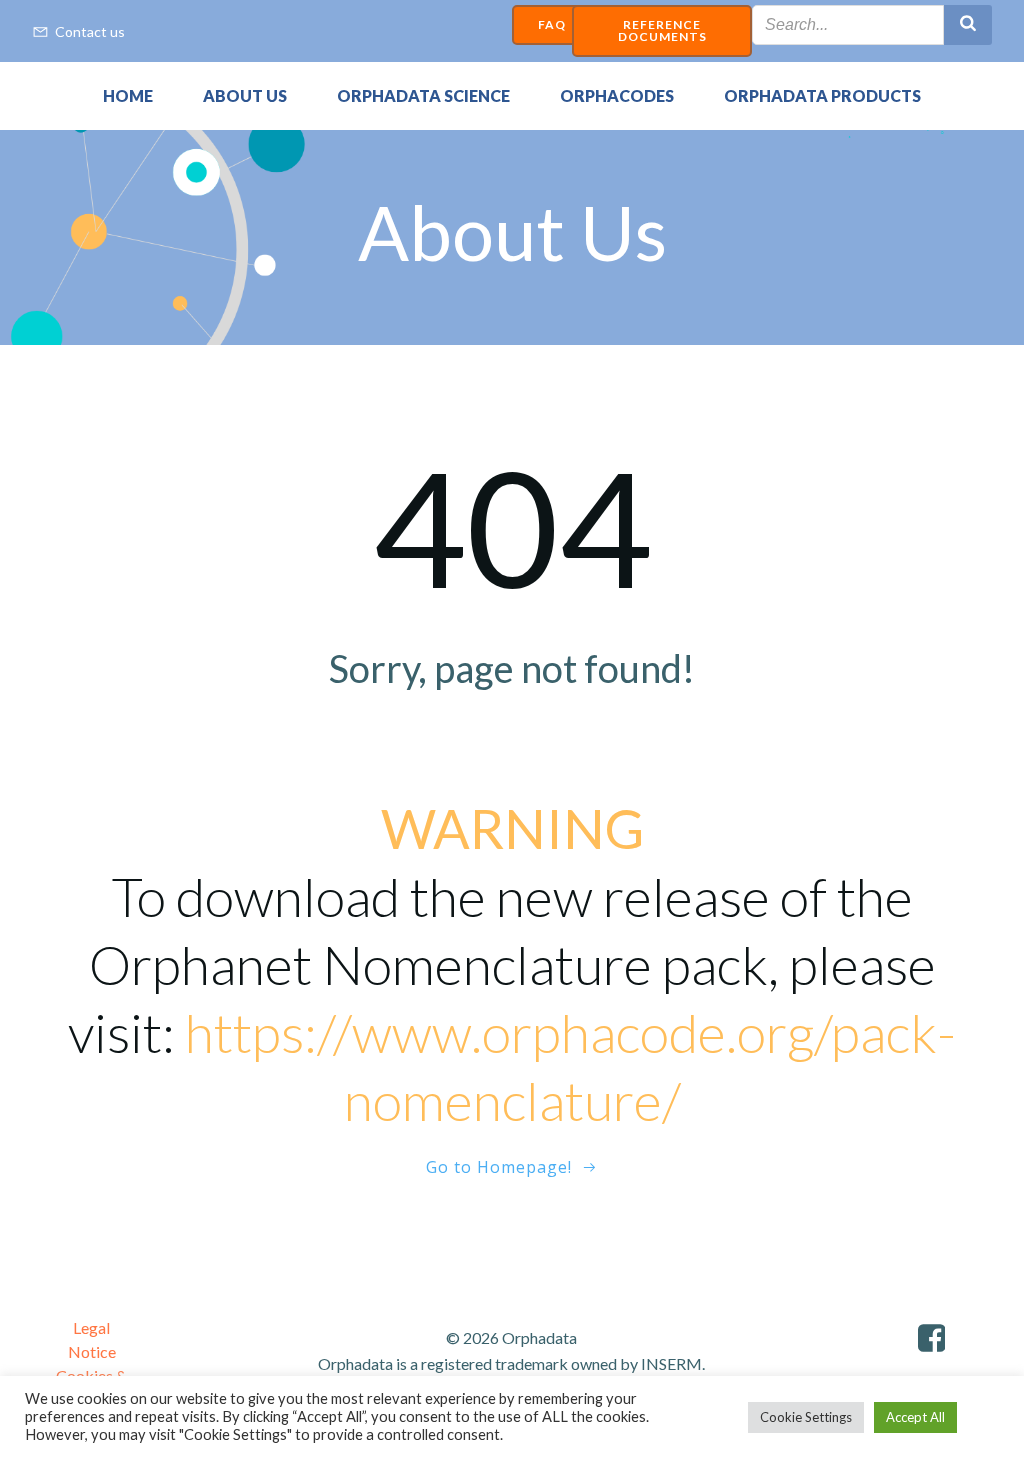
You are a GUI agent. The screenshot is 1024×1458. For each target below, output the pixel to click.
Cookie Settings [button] (806, 1417)
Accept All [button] (915, 1417)
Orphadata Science (423, 95)
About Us (245, 95)
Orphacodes (617, 95)
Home (128, 95)
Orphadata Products (822, 95)
